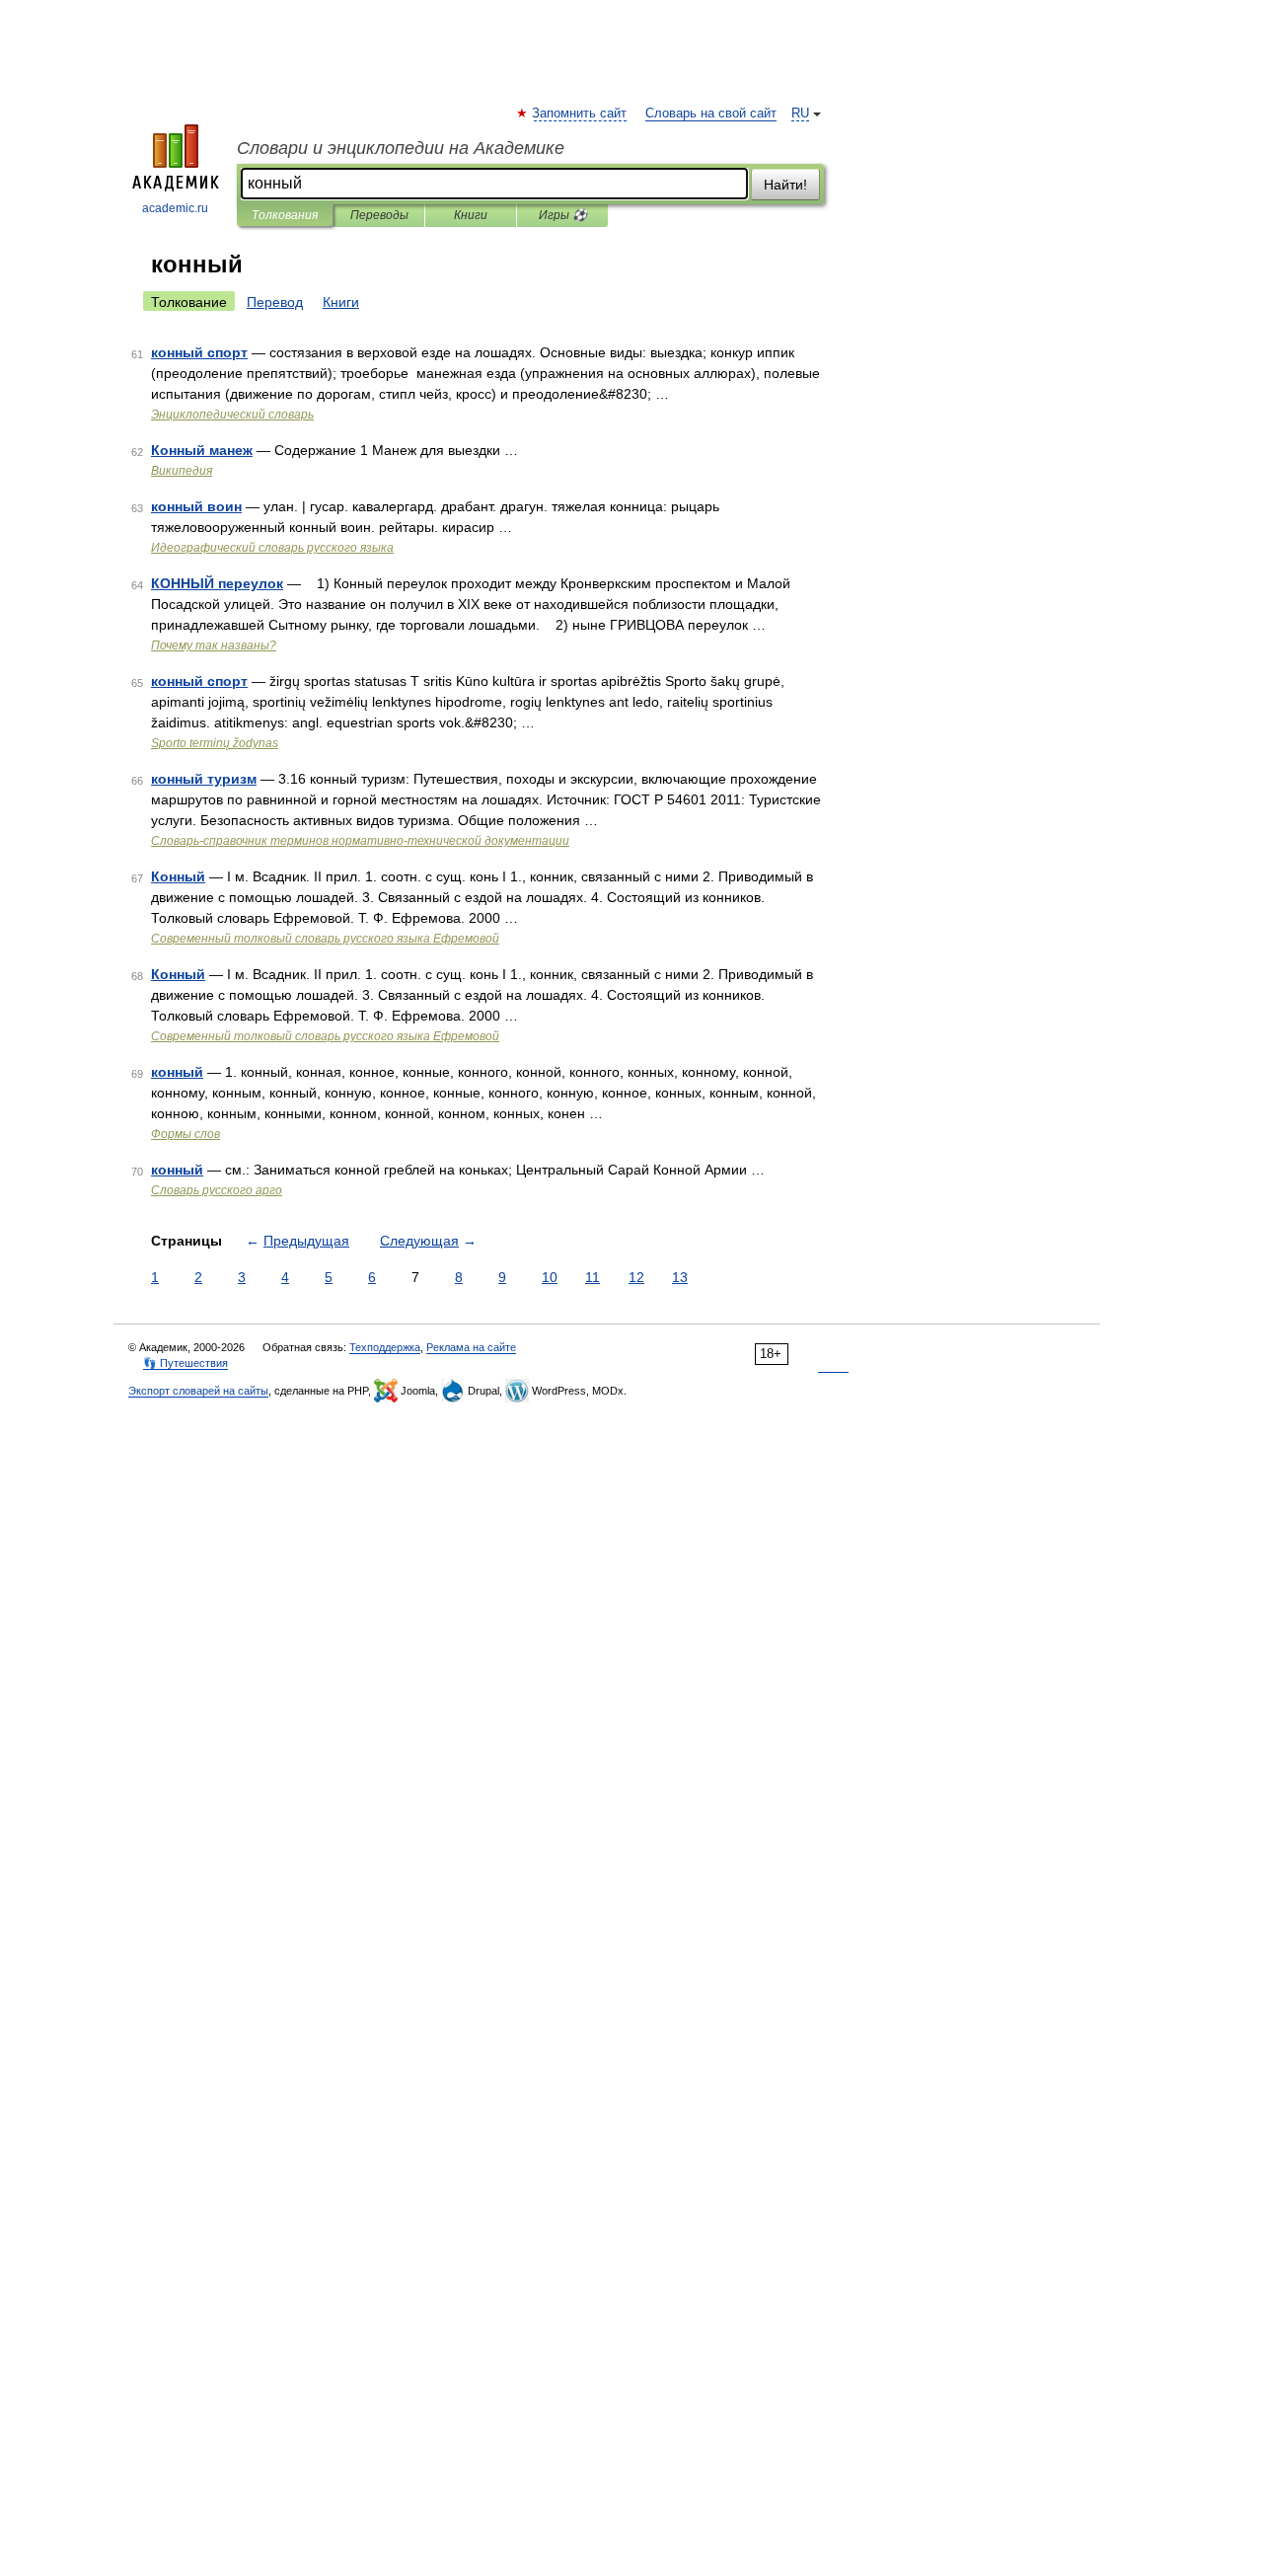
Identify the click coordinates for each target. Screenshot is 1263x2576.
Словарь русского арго (217, 1190)
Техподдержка (385, 1347)
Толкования (285, 215)
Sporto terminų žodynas (215, 743)
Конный (178, 876)
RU (800, 114)
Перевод (275, 302)
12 (636, 1277)
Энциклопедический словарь (232, 415)
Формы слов (186, 1134)
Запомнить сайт (580, 114)
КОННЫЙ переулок (217, 583)
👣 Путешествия (186, 1363)
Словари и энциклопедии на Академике (401, 148)
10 (550, 1277)
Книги (471, 215)
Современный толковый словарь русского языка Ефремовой (325, 939)
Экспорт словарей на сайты (198, 1391)
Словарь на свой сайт (711, 114)
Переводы (379, 215)
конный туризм (204, 779)
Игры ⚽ (563, 215)
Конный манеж (202, 450)
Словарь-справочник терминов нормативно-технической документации (360, 841)
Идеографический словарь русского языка (272, 548)
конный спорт (199, 352)
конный (177, 1072)
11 (593, 1277)
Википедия (182, 471)
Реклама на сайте (471, 1347)
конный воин (196, 506)
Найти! (785, 185)
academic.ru (175, 208)
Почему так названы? (214, 645)
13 (680, 1277)
